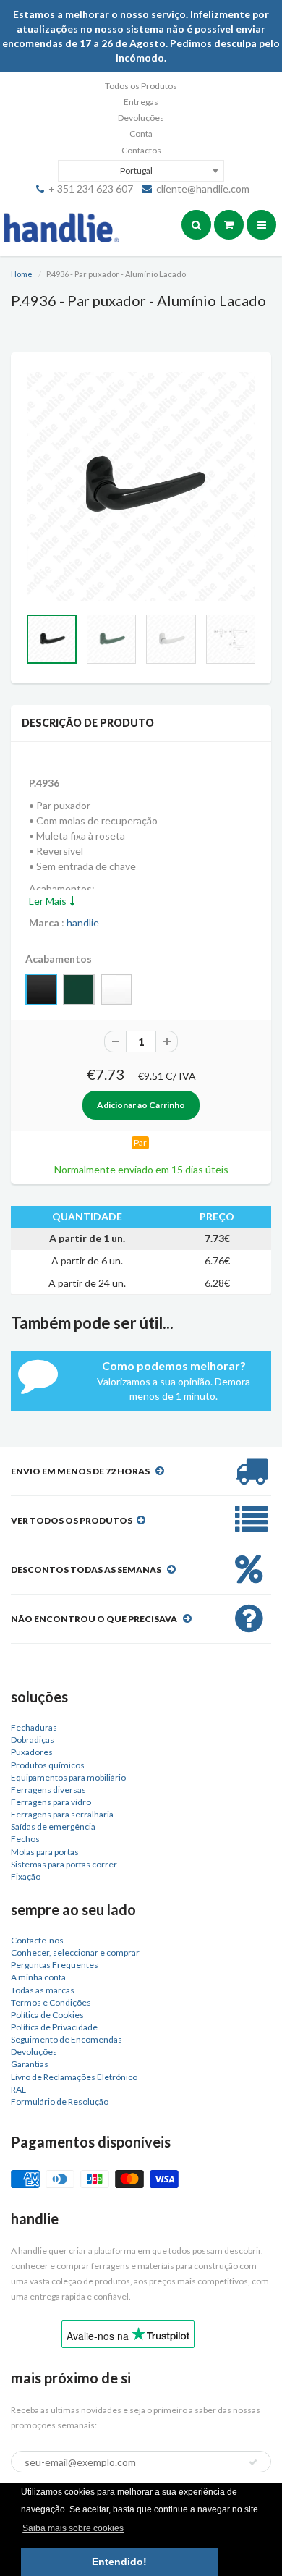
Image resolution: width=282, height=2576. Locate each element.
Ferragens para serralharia (62, 1814)
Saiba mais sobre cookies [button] (73, 2528)
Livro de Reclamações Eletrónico (74, 2077)
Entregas (141, 102)
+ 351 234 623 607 (91, 189)
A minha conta (38, 1977)
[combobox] (141, 171)
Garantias (30, 2064)
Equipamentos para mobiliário (68, 1777)
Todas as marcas (43, 1990)
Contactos (141, 150)
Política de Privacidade (54, 2027)
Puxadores (32, 1752)
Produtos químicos (48, 1765)
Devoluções (141, 118)
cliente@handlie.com (203, 189)
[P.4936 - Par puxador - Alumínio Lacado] (141, 486)
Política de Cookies (47, 2015)
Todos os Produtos (141, 86)
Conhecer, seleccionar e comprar (75, 1952)
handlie (83, 922)
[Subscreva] (253, 2462)
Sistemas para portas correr (64, 1864)
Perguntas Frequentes (55, 1965)
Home (22, 274)
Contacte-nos (37, 1940)
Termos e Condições (51, 2002)
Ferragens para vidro (51, 1802)
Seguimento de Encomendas (67, 2039)
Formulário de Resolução (60, 2102)
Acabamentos (59, 959)
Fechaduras (34, 1727)
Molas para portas (45, 1852)
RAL (18, 2089)
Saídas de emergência (53, 1827)
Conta (141, 134)
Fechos (25, 1839)
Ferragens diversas (48, 1790)
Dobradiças (33, 1740)
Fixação (26, 1876)
